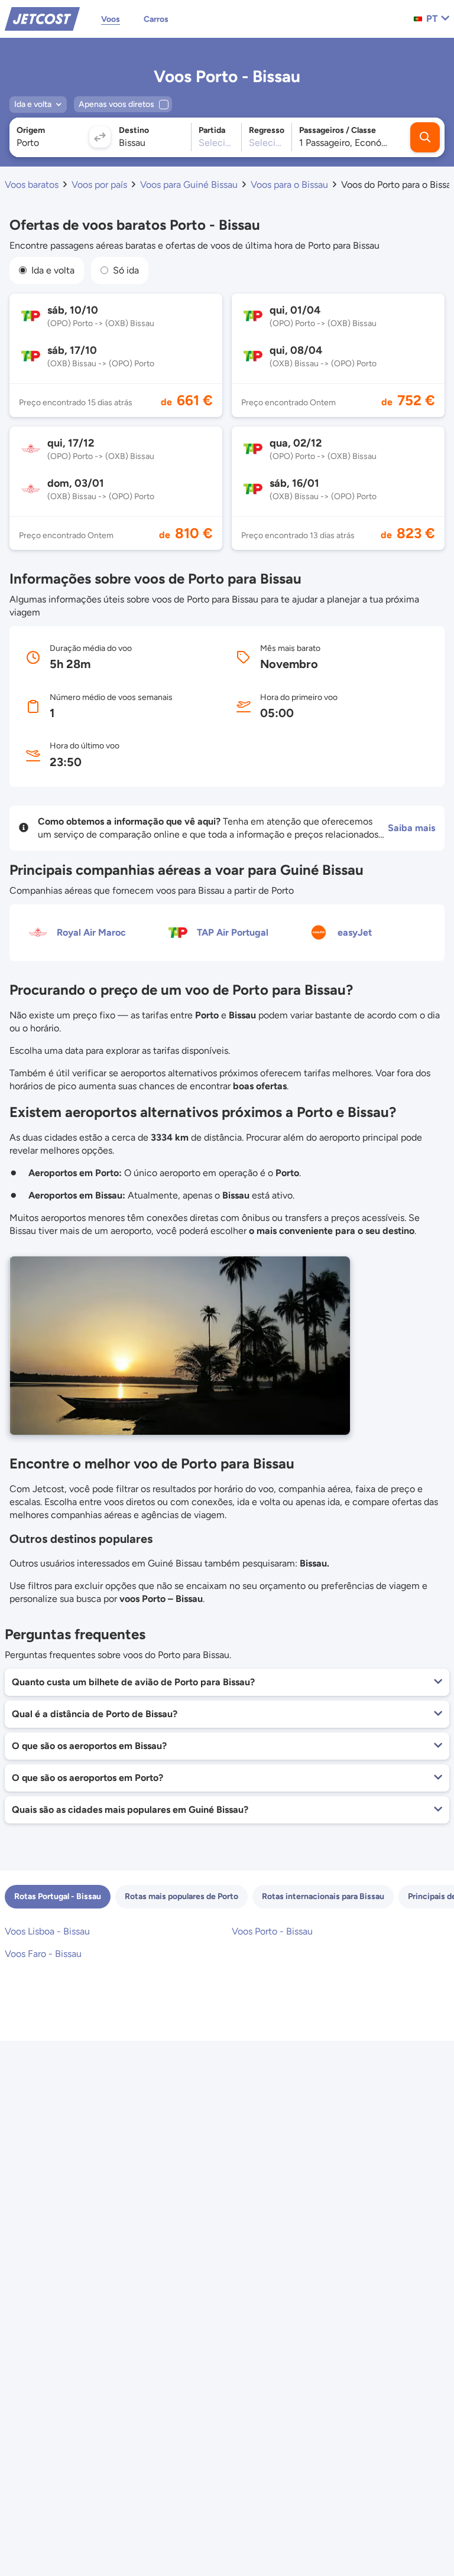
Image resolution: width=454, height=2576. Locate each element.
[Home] (42, 18)
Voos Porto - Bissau (272, 1931)
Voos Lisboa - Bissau (47, 1931)
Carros (156, 19)
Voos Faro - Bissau (43, 1954)
